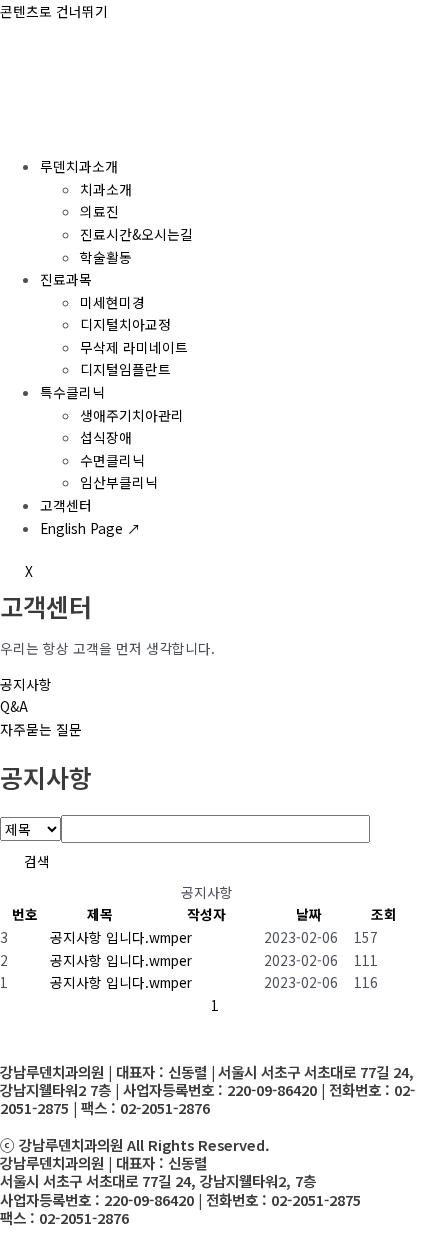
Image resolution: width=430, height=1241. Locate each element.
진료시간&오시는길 (136, 234)
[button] (170, 937)
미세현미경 (112, 302)
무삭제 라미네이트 (134, 347)
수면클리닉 (112, 460)
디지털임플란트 (125, 369)
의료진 (99, 211)
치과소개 (106, 189)
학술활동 (106, 257)
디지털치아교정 (125, 324)
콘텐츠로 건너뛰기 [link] (54, 11)
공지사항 (26, 684)
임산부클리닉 (119, 482)
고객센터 (66, 505)
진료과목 (66, 279)
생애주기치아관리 (132, 415)
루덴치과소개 (79, 166)
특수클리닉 (72, 392)
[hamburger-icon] (24, 130)
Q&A (14, 706)
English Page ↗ (90, 528)
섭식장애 (106, 437)
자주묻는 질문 (41, 729)
